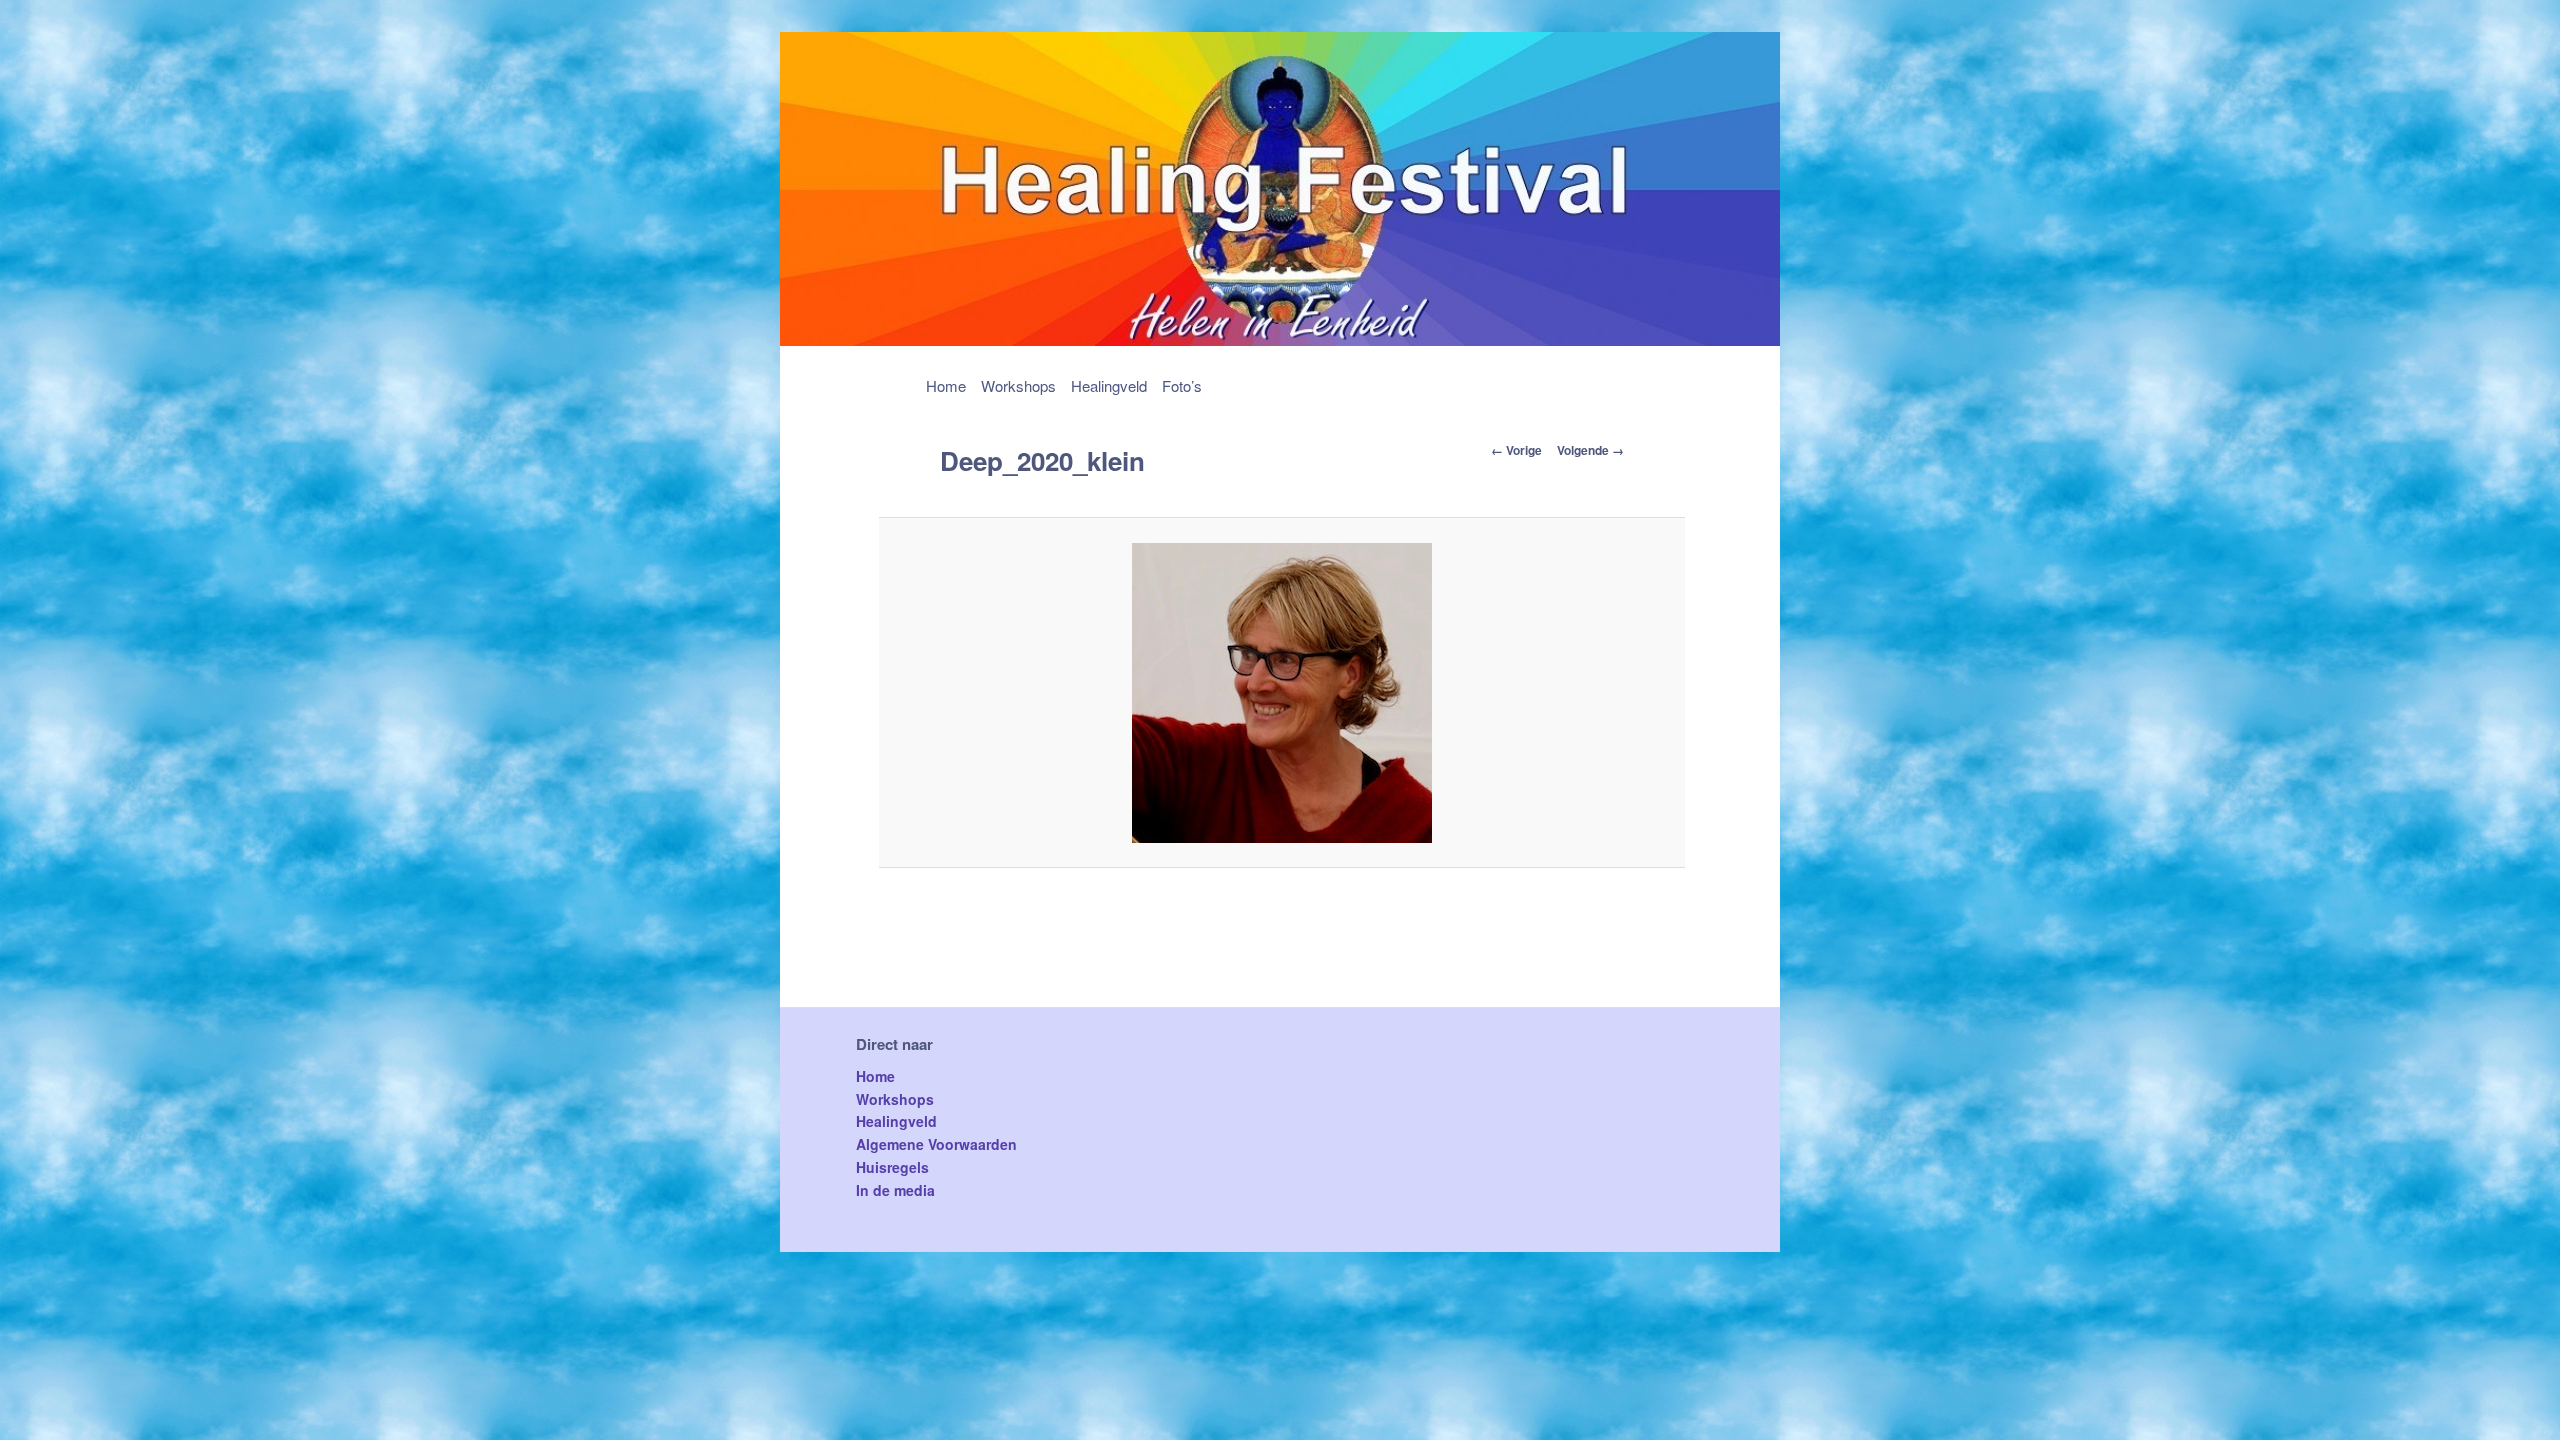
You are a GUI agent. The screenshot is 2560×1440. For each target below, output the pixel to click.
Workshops (1018, 385)
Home (946, 385)
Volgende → (1590, 450)
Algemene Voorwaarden (936, 1144)
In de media (895, 1190)
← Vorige (1516, 450)
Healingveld (1109, 385)
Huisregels (892, 1167)
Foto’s (1182, 385)
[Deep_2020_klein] (1282, 693)
